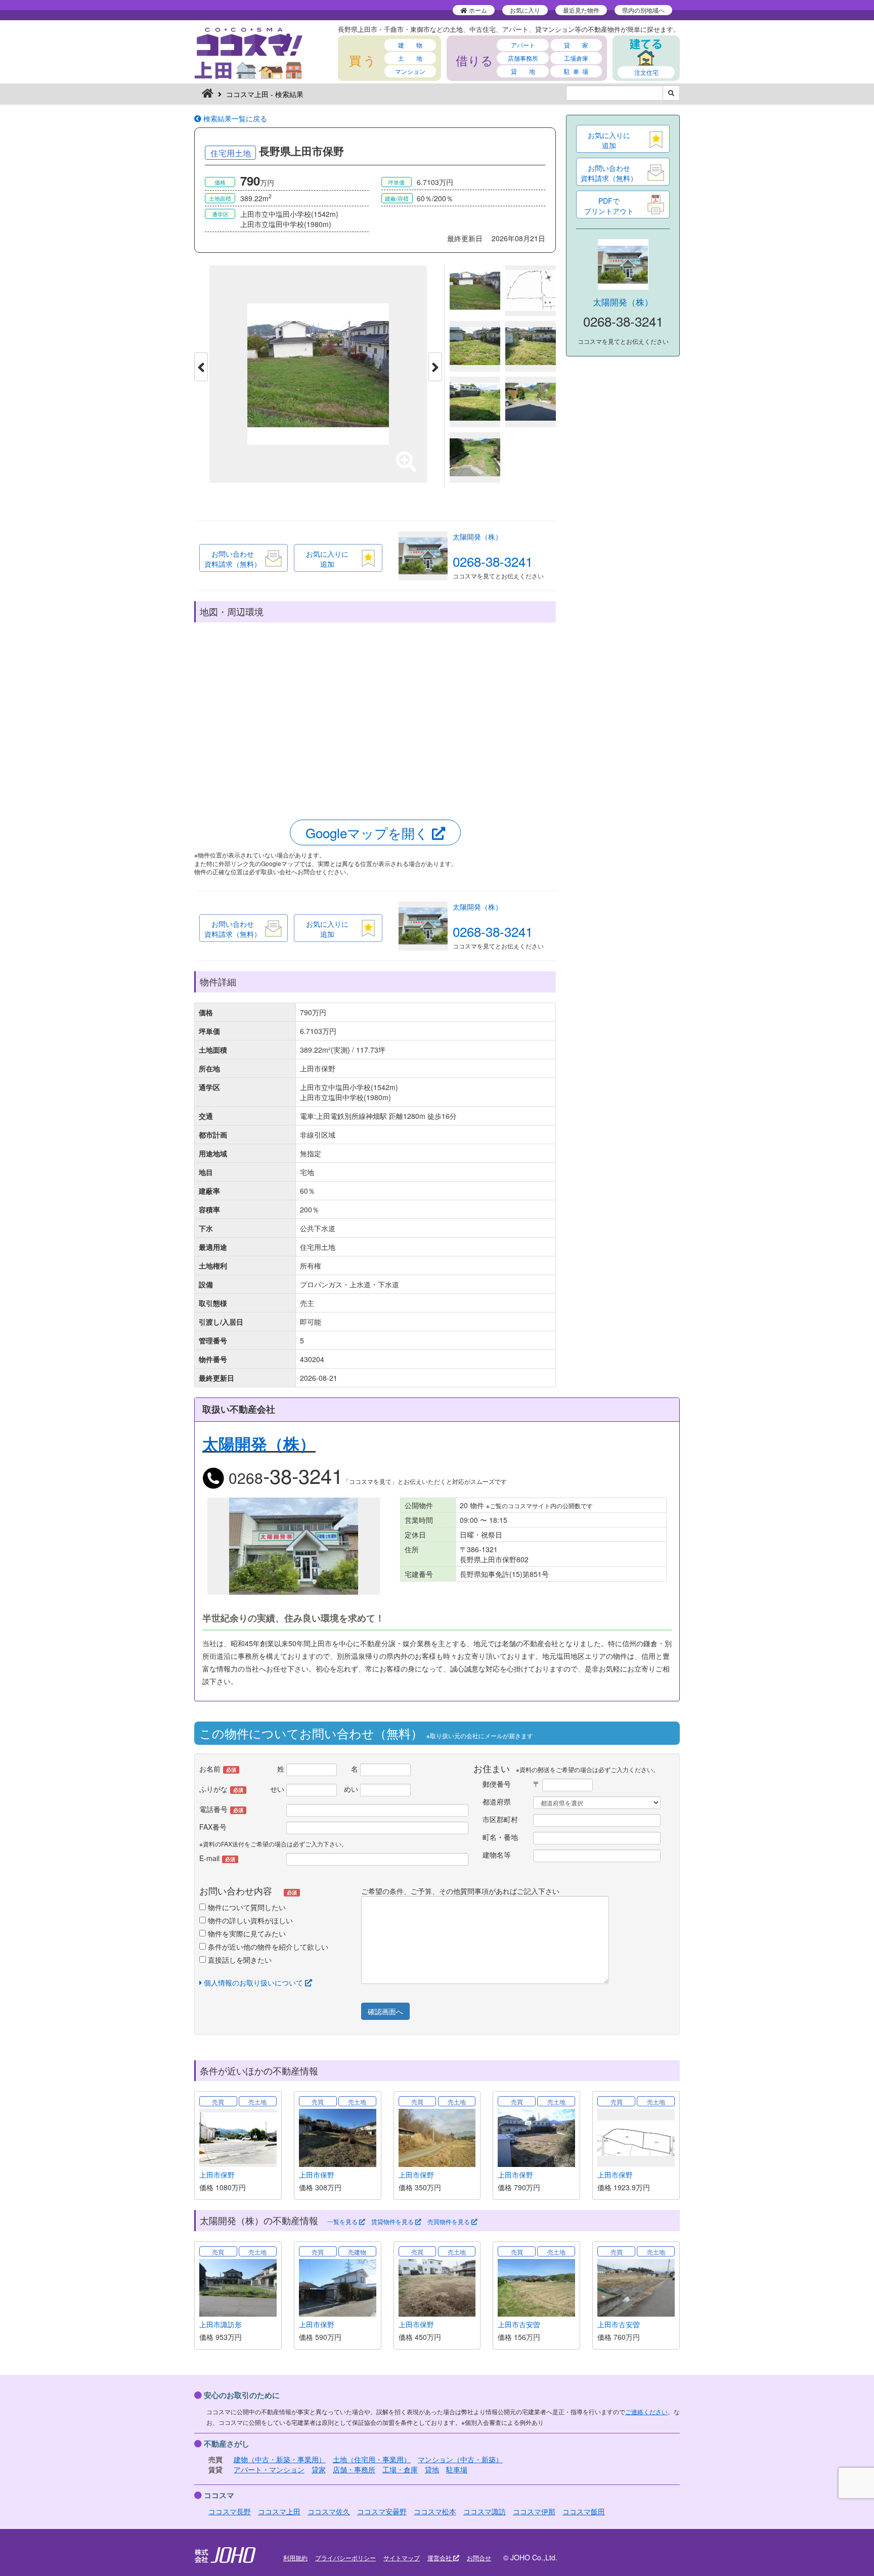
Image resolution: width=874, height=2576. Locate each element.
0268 (284, 1478)
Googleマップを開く (369, 832)
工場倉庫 (576, 58)
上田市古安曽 (519, 2324)
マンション (410, 71)
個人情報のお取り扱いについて (253, 1982)
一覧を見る (343, 2222)
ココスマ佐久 (329, 2511)
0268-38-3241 (493, 561)
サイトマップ (402, 2558)
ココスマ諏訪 (485, 2511)
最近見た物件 (581, 10)
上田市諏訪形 (221, 2324)
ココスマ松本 (435, 2511)
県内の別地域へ (643, 10)
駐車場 (457, 2469)
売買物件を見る (449, 2222)
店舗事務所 (523, 58)
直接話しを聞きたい (239, 1960)
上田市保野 (217, 2175)
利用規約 (295, 2558)
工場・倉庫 (400, 2469)
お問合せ (479, 2558)
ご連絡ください (646, 2411)
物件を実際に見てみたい (246, 1933)
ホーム (477, 10)
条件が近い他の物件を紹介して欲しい (267, 1947)
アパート (523, 45)
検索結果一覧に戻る (234, 118)
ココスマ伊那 (534, 2511)
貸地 (432, 2469)
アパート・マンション (269, 2469)
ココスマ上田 (279, 2511)
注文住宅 (646, 72)
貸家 (319, 2469)
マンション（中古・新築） (460, 2459)
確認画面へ (385, 2011)
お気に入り (525, 10)
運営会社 (440, 2558)
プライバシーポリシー (345, 2558)
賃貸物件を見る (393, 2222)
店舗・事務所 (354, 2469)
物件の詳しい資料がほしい (249, 1920)
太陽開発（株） (477, 536)
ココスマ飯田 (584, 2511)
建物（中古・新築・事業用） (280, 2459)
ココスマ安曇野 (382, 2511)
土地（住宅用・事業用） (372, 2459)
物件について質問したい (246, 1907)
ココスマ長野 (230, 2511)
